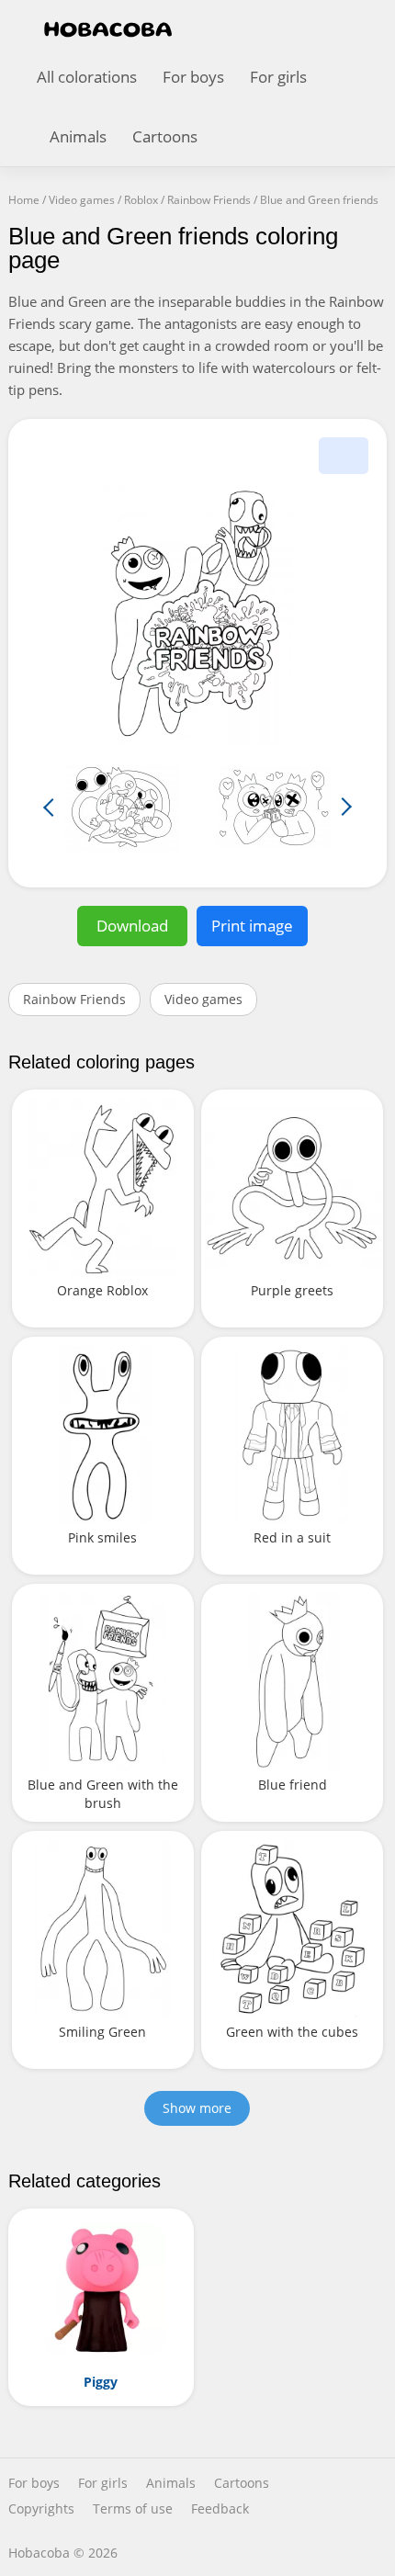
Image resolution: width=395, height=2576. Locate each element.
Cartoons (165, 136)
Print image (252, 926)
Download (132, 926)
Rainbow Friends (74, 999)
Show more (197, 2108)
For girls (278, 77)
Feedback (220, 2509)
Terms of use (133, 2509)
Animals (78, 136)
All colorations (87, 77)
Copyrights (41, 2509)
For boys (193, 77)
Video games (203, 999)
